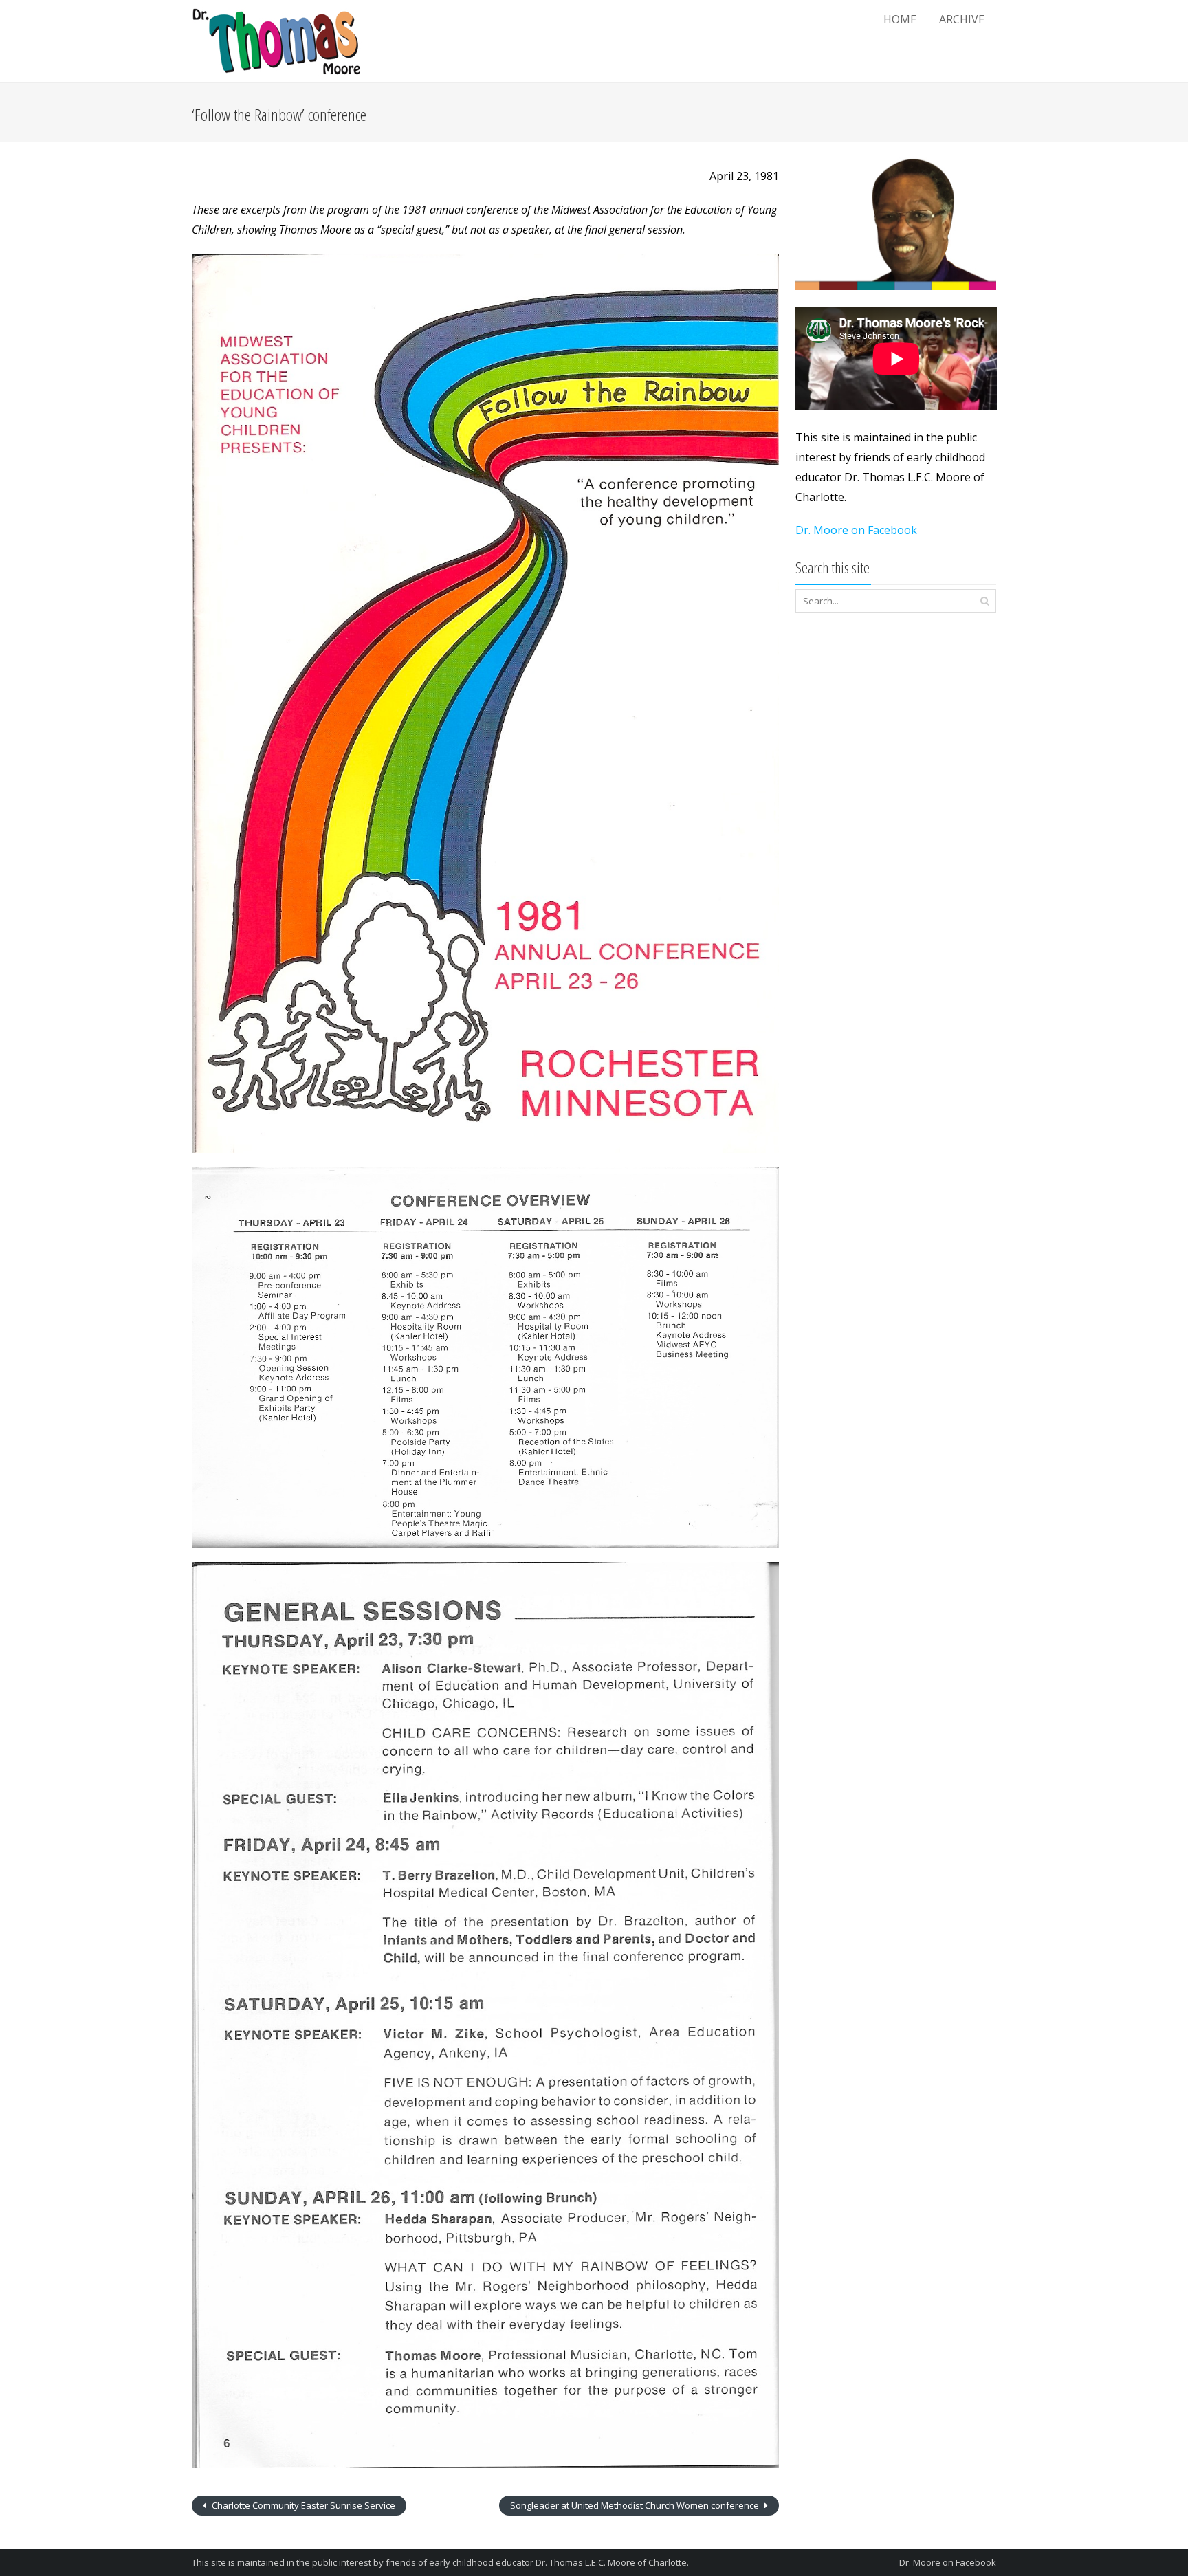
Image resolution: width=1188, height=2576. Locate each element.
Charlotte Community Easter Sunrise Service (302, 2505)
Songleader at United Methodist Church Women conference (636, 2505)
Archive (962, 19)
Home (900, 19)
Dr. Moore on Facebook (856, 530)
